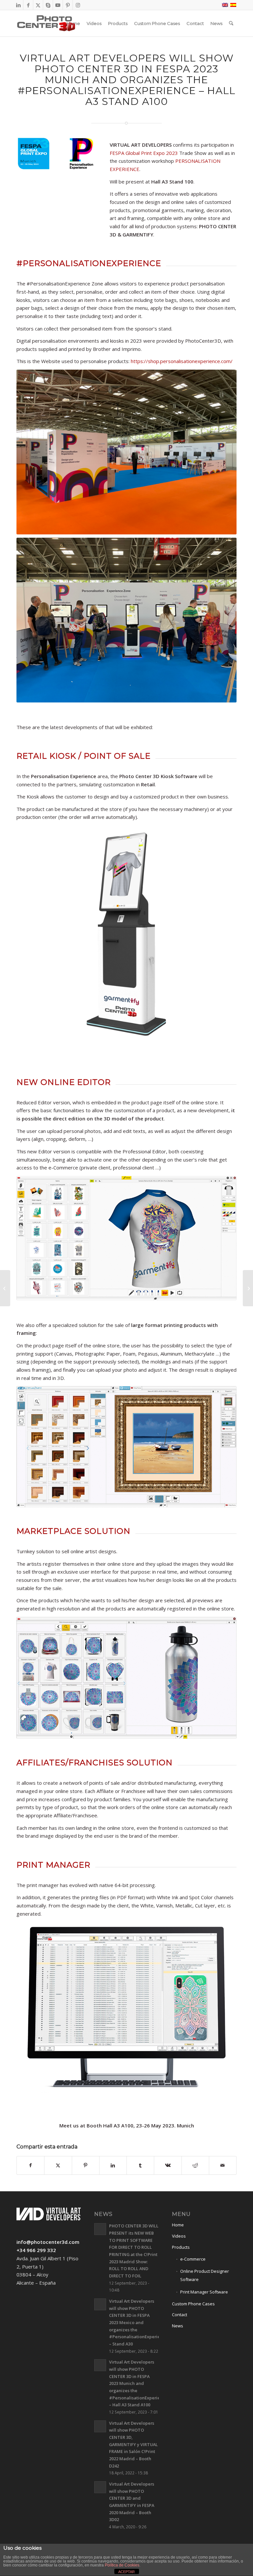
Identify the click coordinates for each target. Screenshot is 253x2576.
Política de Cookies (122, 2565)
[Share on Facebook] (30, 2165)
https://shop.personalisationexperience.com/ (182, 361)
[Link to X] (38, 5)
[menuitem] (73, 23)
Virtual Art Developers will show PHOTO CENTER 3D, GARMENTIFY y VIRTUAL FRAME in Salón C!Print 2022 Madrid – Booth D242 (133, 2444)
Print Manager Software (204, 2292)
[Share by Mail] (223, 2165)
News (178, 2326)
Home (178, 2225)
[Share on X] (58, 2165)
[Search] (231, 23)
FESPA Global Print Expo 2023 (144, 153)
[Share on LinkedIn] (113, 2165)
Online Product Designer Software (205, 2275)
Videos (179, 2236)
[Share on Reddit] (195, 2165)
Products (181, 2247)
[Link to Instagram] (78, 5)
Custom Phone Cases (193, 2304)
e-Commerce (193, 2259)
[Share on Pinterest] (86, 2165)
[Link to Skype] (48, 5)
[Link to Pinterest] (68, 5)
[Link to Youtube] (58, 5)
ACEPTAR (126, 2572)
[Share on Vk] (168, 2165)
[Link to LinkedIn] (18, 5)
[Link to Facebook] (28, 5)
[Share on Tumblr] (140, 2165)
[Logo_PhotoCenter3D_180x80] (46, 23)
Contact (180, 2315)
